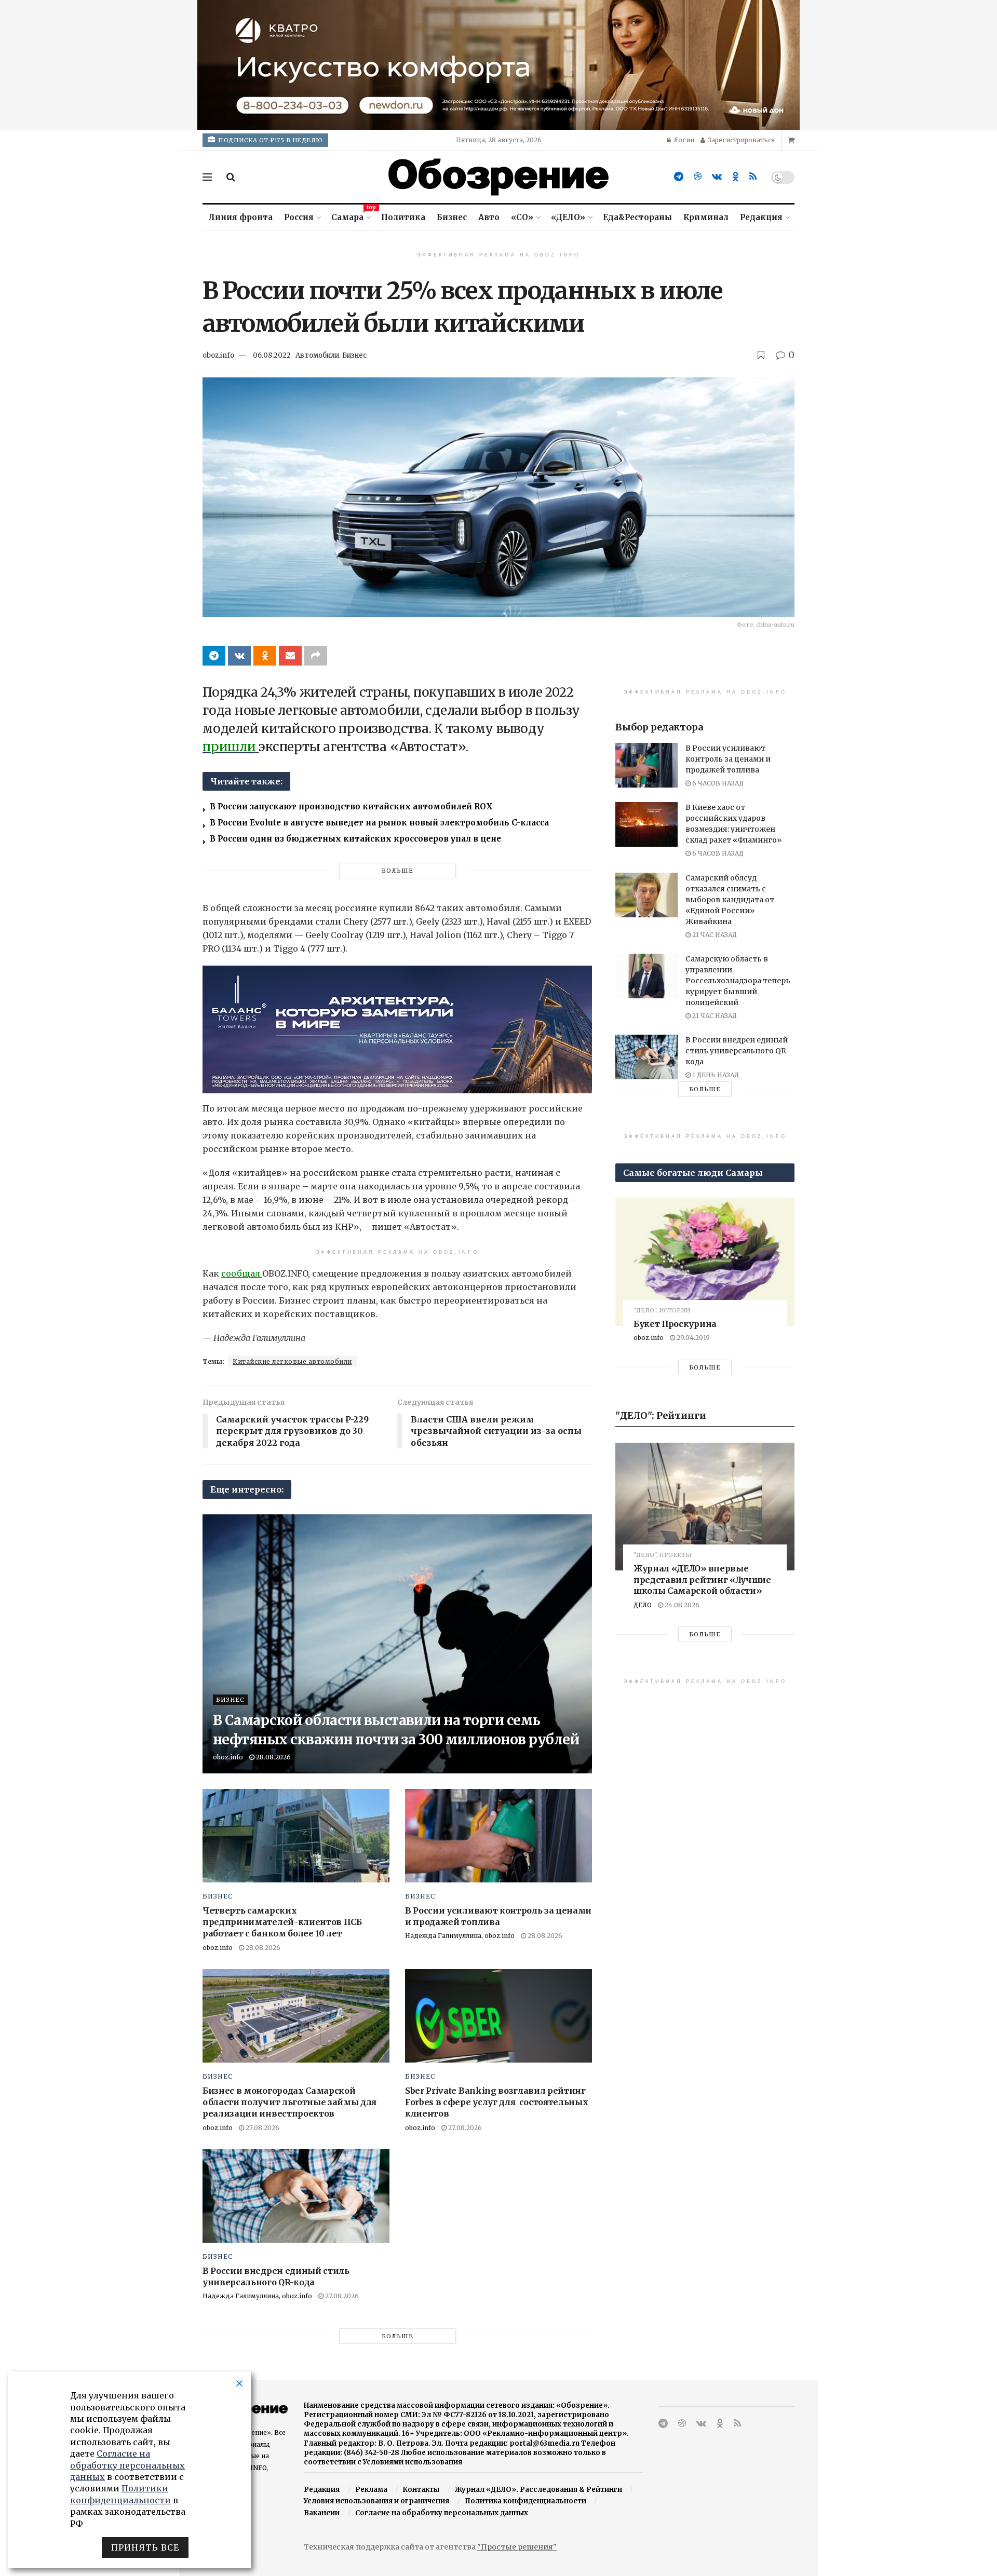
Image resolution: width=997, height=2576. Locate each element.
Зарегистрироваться (740, 140)
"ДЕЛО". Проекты (663, 1555)
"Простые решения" (517, 2547)
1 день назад (715, 1075)
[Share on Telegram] (214, 656)
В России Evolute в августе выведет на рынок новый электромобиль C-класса (379, 823)
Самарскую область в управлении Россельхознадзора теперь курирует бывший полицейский (738, 981)
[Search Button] (231, 177)
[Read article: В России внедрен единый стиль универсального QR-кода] (296, 2196)
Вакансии (322, 2513)
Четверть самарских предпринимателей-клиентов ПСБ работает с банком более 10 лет (282, 1922)
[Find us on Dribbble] (698, 177)
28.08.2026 (273, 1757)
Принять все (145, 2547)
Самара (351, 216)
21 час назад (714, 935)
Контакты (421, 2490)
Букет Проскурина (675, 1324)
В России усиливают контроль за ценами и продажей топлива (728, 759)
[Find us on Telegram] (679, 177)
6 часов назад (717, 783)
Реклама (371, 2490)
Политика (403, 217)
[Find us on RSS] (753, 177)
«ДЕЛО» (568, 217)
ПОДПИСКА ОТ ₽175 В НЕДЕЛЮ (270, 140)
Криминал (706, 217)
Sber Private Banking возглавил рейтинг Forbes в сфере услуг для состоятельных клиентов (497, 2102)
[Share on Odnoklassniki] (265, 656)
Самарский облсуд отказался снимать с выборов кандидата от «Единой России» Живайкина (730, 900)
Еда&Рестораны (637, 217)
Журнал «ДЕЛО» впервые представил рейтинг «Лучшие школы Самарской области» (702, 1580)
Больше (398, 871)
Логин (683, 140)
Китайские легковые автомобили (292, 1361)
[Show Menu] (207, 177)
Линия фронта (241, 217)
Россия (299, 217)
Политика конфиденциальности (526, 2501)
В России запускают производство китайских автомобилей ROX (351, 806)
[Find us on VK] (717, 177)
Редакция (761, 217)
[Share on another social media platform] (316, 656)
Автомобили (317, 355)
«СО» (522, 217)
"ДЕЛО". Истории (662, 1311)
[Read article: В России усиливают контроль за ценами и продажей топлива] (498, 1836)
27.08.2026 (262, 2128)
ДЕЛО (643, 1605)
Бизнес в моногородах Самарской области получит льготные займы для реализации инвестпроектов (289, 2102)
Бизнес (452, 217)
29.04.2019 (692, 1338)
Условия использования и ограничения (376, 2501)
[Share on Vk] (239, 656)
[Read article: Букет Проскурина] (705, 1262)
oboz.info (218, 355)
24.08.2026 (681, 1605)
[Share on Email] (290, 656)
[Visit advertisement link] (498, 65)
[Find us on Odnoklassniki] (736, 177)
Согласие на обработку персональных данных (442, 2513)
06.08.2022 (272, 355)
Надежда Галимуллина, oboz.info (460, 1936)
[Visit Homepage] (498, 177)
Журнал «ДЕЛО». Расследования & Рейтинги (538, 2490)
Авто (489, 217)
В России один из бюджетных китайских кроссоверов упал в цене (355, 839)
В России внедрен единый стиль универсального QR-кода (737, 1051)
